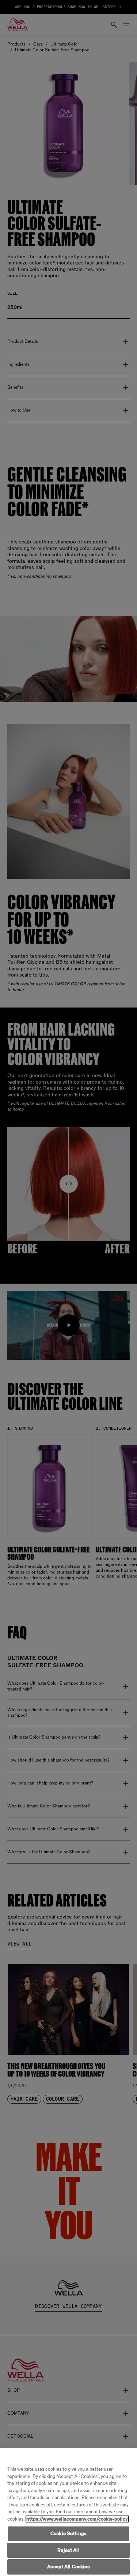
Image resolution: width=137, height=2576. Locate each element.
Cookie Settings (68, 2534)
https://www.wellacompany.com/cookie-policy (77, 2519)
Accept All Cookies (68, 2567)
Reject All (68, 2550)
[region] (68, 2512)
